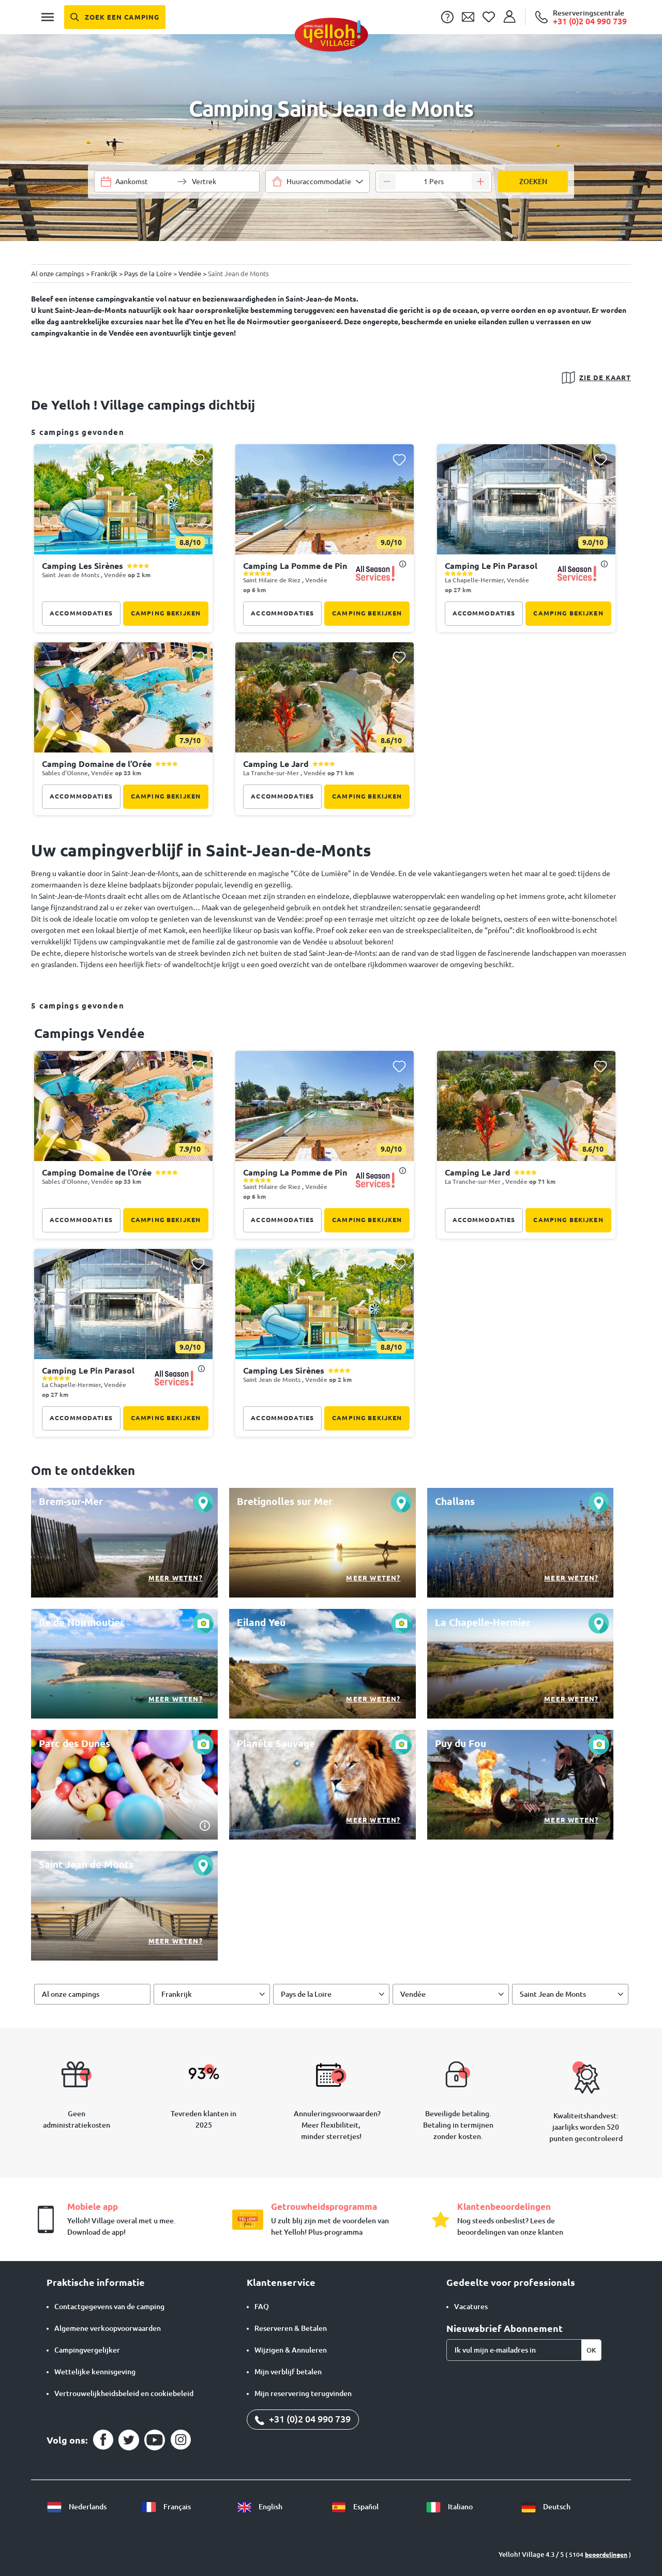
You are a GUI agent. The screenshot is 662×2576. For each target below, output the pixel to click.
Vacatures (471, 2307)
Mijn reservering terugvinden (303, 2393)
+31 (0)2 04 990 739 (309, 2419)
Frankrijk (177, 1994)
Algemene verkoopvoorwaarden (108, 2328)
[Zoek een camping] (115, 17)
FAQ (262, 2307)
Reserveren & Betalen (291, 2328)
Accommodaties (81, 613)
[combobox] (318, 182)
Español (365, 2507)
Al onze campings (71, 1994)
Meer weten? (176, 1578)
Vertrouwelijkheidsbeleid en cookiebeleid (124, 2393)
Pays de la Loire (306, 1994)
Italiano (460, 2507)
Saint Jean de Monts (553, 1994)
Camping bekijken (166, 613)
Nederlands (87, 2507)
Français (176, 2507)
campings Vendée (89, 1033)
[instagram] (180, 2440)
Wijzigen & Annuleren (291, 2350)
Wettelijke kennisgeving (95, 2372)
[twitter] (129, 2440)
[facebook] (103, 2440)
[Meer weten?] (124, 1543)
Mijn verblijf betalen (288, 2372)
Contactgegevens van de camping (109, 2307)
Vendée (413, 1994)
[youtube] (155, 2440)
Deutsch (556, 2507)
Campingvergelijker (87, 2350)
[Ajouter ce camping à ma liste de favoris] (198, 460)
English (270, 2507)
